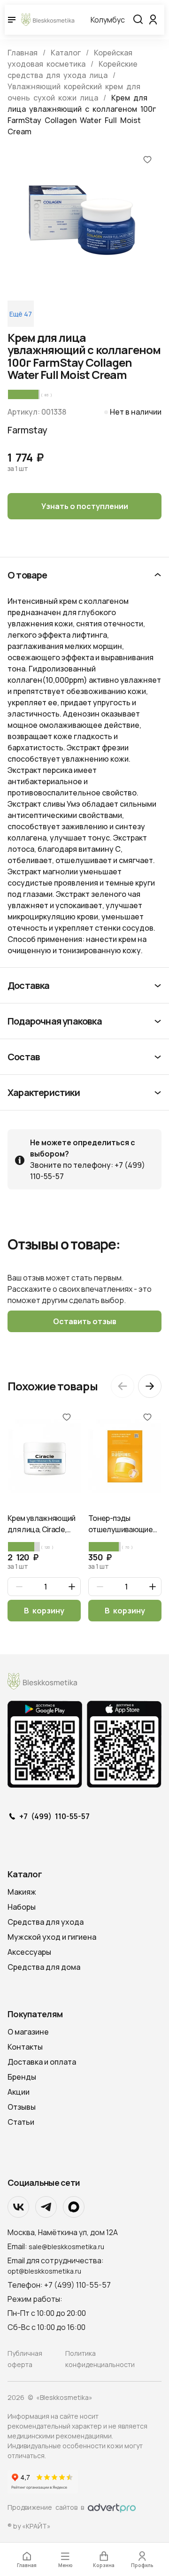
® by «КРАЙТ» (29, 2526)
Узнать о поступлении (85, 506)
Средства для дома (44, 1967)
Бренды (22, 2077)
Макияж (22, 1892)
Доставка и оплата (42, 2062)
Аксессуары (29, 1952)
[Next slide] (150, 1386)
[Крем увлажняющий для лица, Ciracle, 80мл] (44, 1456)
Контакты (25, 2047)
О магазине (28, 2032)
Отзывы (22, 2107)
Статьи (21, 2122)
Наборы (22, 1907)
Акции (19, 2092)
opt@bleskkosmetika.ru (44, 2271)
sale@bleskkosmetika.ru (66, 2247)
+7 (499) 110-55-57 (54, 1817)
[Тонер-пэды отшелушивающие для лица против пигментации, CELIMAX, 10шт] (125, 1456)
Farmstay (27, 430)
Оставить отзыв (85, 1321)
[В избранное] (147, 159)
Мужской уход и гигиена (52, 1937)
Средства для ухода (46, 1922)
